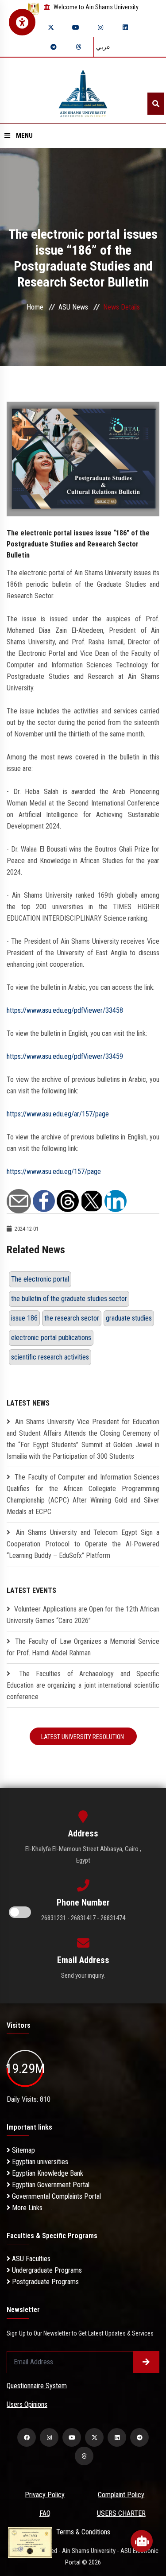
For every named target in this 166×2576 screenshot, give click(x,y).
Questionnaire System (37, 2386)
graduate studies (129, 1318)
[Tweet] (92, 1200)
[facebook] (27, 2437)
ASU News (73, 307)
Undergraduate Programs (46, 2270)
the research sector (72, 1318)
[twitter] (51, 27)
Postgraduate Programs (44, 2282)
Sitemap (23, 2150)
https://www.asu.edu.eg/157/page (54, 1172)
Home (35, 307)
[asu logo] (83, 91)
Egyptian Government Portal (50, 2185)
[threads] (78, 47)
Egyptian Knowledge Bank (47, 2173)
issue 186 (24, 1318)
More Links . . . (31, 2208)
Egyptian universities (39, 2162)
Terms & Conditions (83, 2532)
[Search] (156, 104)
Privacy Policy (45, 2495)
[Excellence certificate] (30, 2542)
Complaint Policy (121, 2495)
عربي (103, 47)
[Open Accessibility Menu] (22, 22)
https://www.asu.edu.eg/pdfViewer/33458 (65, 1010)
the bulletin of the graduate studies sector (69, 1299)
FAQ (45, 2513)
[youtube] (76, 27)
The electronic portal (40, 1279)
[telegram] (54, 47)
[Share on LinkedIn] (116, 1200)
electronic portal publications (51, 1338)
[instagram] (100, 27)
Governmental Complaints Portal (56, 2196)
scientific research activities (50, 1357)
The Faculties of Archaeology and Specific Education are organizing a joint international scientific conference (83, 1685)
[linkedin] (125, 27)
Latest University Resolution (83, 1737)
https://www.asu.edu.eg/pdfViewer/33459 (65, 1056)
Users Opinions (27, 2404)
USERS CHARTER (121, 2513)
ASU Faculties (30, 2259)
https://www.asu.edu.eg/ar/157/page (58, 1114)
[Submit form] (146, 2362)
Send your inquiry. (83, 1976)
